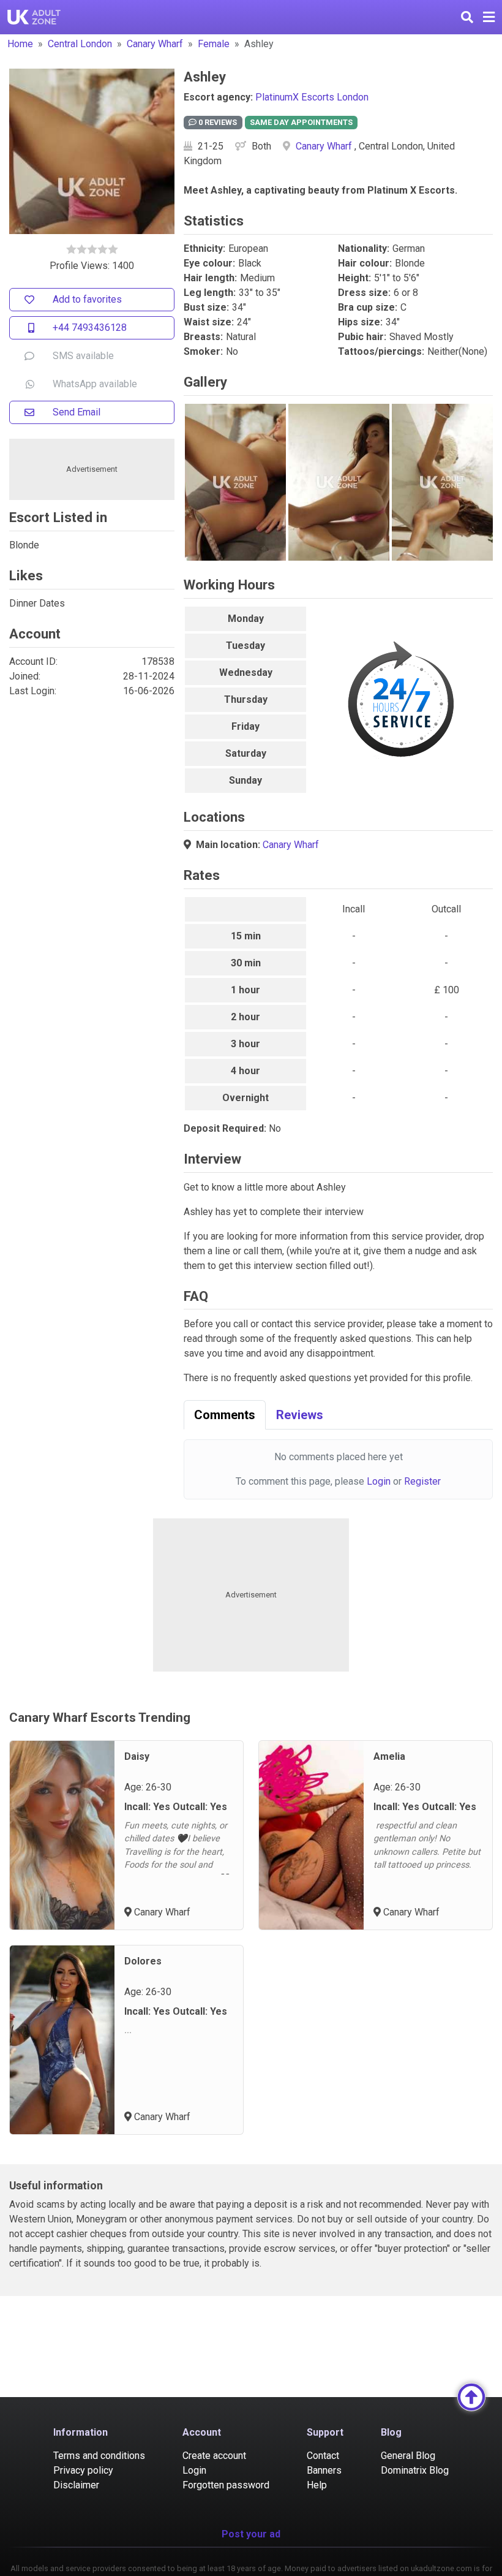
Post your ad (251, 2534)
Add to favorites (87, 299)
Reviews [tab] (300, 1415)
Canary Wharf (155, 44)
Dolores (143, 1961)
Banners (324, 2470)
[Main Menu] (489, 17)
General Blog (408, 2456)
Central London (80, 44)
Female (214, 44)
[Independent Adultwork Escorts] (34, 17)
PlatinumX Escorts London (312, 97)
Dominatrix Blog (415, 2470)
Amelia (389, 1756)
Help (317, 2485)
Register (422, 1481)
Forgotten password (226, 2485)
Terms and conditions (99, 2456)
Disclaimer (76, 2485)
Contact (323, 2456)
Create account (214, 2456)
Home (20, 44)
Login (379, 1481)
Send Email (77, 412)
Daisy (137, 1756)
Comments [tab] (225, 1415)
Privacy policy (83, 2470)
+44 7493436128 (90, 328)
